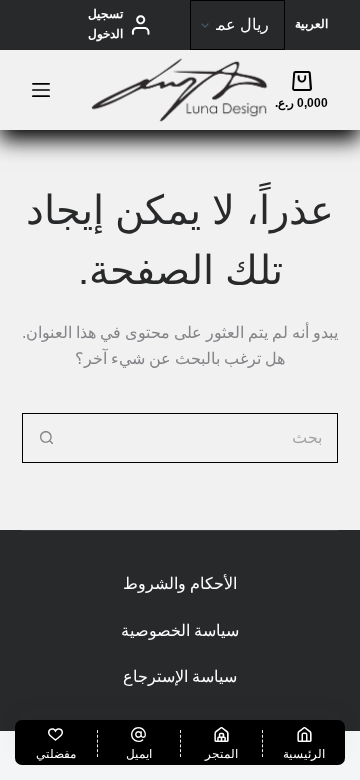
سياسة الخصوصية (180, 630)
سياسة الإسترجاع (180, 676)
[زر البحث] (47, 438)
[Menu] (41, 90)
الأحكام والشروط (180, 583)
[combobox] (204, 438)
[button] (311, 25)
